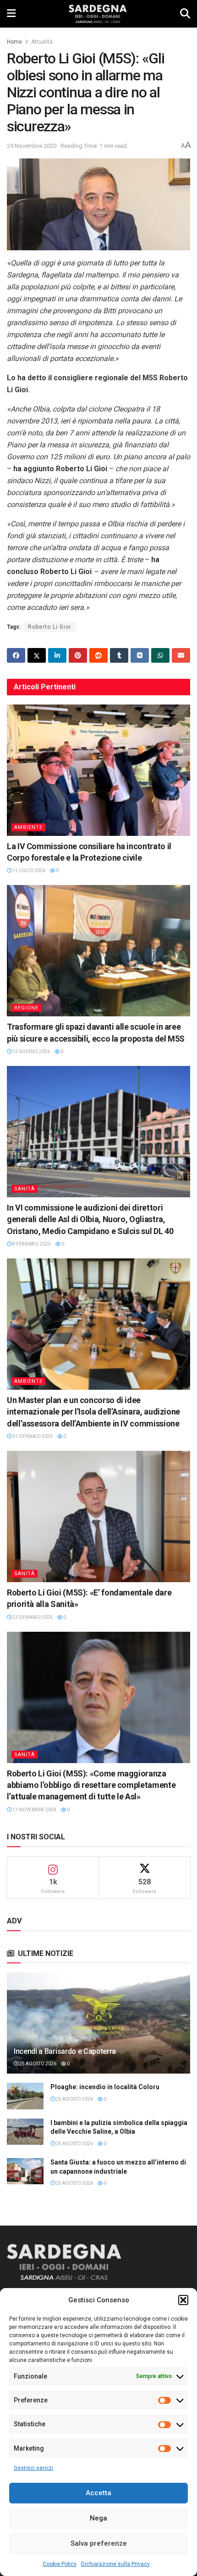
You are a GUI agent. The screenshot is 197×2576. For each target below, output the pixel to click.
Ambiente (28, 827)
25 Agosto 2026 (37, 2064)
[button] (183, 2300)
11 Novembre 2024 (34, 1810)
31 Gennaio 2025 (32, 1436)
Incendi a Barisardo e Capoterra (65, 2051)
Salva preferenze (99, 2543)
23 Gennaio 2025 (32, 1617)
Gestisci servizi (33, 2468)
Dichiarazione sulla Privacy (115, 2564)
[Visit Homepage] (98, 14)
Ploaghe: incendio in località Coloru (105, 2087)
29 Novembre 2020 (32, 146)
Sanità (25, 1189)
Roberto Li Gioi (49, 627)
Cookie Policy (60, 2564)
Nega (98, 2518)
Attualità (42, 42)
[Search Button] (185, 14)
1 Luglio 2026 (28, 871)
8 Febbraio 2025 (31, 1244)
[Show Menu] (11, 14)
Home (14, 42)
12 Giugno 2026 (31, 1051)
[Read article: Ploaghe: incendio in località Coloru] (25, 2096)
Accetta (98, 2493)
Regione (26, 1008)
